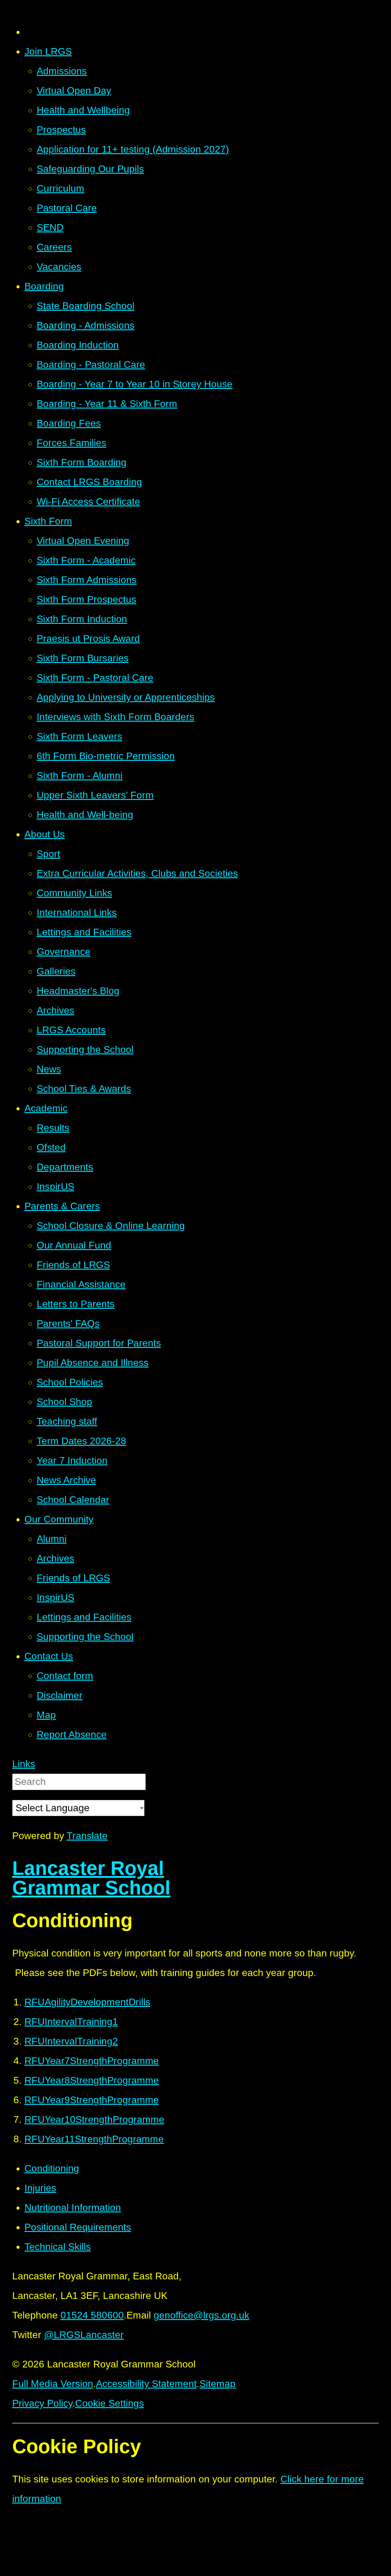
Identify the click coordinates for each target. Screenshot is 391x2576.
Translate (87, 1836)
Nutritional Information (73, 2208)
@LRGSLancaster (84, 2335)
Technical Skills (58, 2247)
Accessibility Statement (146, 2384)
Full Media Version (53, 2384)
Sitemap (217, 2384)
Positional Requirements (78, 2227)
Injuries (40, 2188)
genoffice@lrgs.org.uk (201, 2315)
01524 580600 (92, 2315)
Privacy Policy (42, 2403)
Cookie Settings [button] (110, 2403)
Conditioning (52, 2168)
